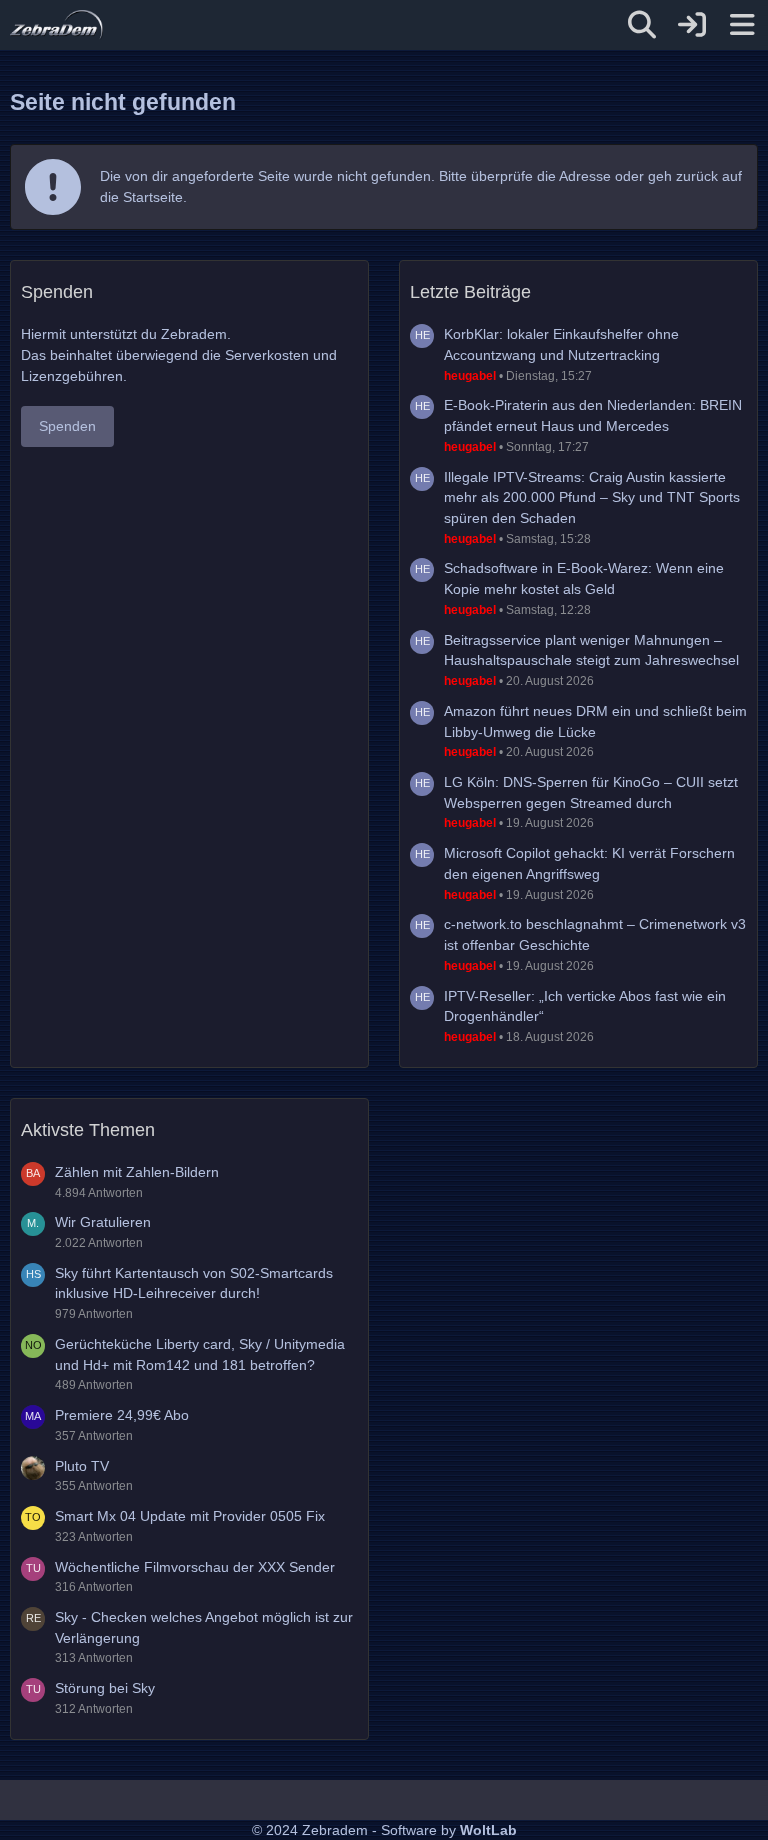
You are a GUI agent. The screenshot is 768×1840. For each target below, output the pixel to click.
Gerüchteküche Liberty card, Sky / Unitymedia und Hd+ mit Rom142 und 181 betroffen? (200, 1354)
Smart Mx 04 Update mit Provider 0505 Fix (190, 1516)
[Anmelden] (692, 25)
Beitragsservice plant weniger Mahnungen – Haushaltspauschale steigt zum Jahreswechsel (591, 650)
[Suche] (642, 25)
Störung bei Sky (105, 1688)
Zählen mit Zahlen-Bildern (137, 1172)
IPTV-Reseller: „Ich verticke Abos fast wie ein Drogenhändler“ (585, 1006)
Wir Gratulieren (103, 1222)
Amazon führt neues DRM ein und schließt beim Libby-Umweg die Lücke (595, 721)
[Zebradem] (56, 25)
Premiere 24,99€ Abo (122, 1415)
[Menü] (742, 25)
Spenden (67, 426)
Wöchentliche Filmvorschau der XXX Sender (195, 1567)
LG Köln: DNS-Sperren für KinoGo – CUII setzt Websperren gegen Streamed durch (591, 792)
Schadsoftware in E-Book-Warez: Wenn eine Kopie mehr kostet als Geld (584, 578)
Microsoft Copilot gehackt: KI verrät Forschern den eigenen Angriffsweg (589, 863)
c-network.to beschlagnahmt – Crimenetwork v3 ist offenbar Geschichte (595, 934)
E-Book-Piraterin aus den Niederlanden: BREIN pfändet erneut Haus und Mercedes (593, 415)
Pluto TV (82, 1466)
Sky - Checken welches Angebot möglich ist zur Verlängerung (204, 1627)
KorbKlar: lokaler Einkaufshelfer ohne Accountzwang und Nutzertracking (561, 344)
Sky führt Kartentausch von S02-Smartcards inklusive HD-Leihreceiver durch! (194, 1283)
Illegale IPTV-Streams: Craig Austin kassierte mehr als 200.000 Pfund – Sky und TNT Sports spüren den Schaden (592, 497)
